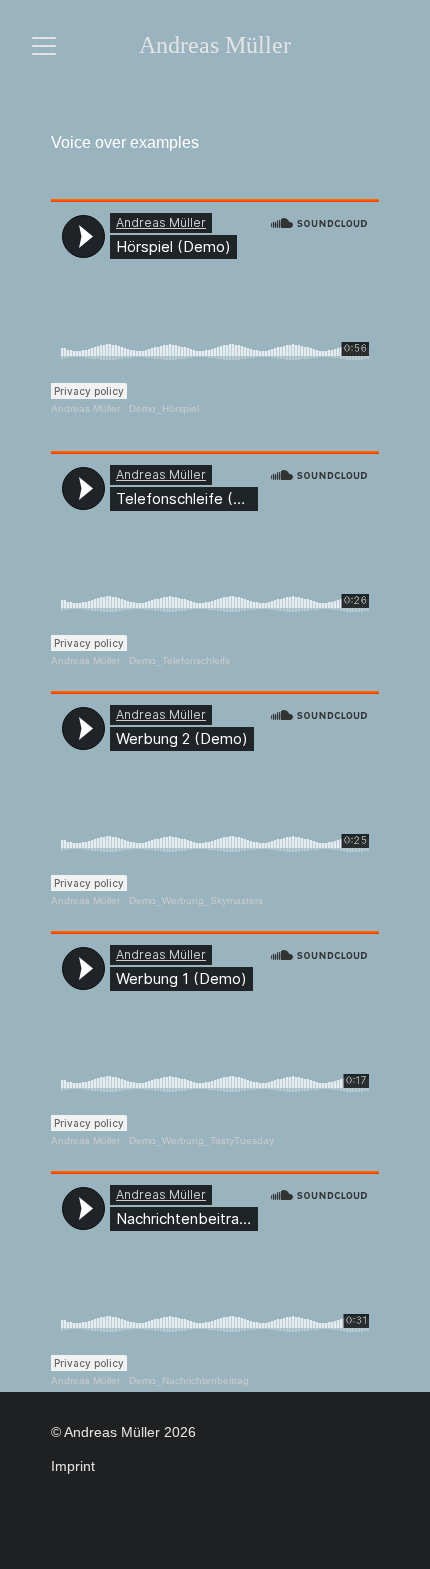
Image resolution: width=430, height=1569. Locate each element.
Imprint (73, 1466)
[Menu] (44, 46)
